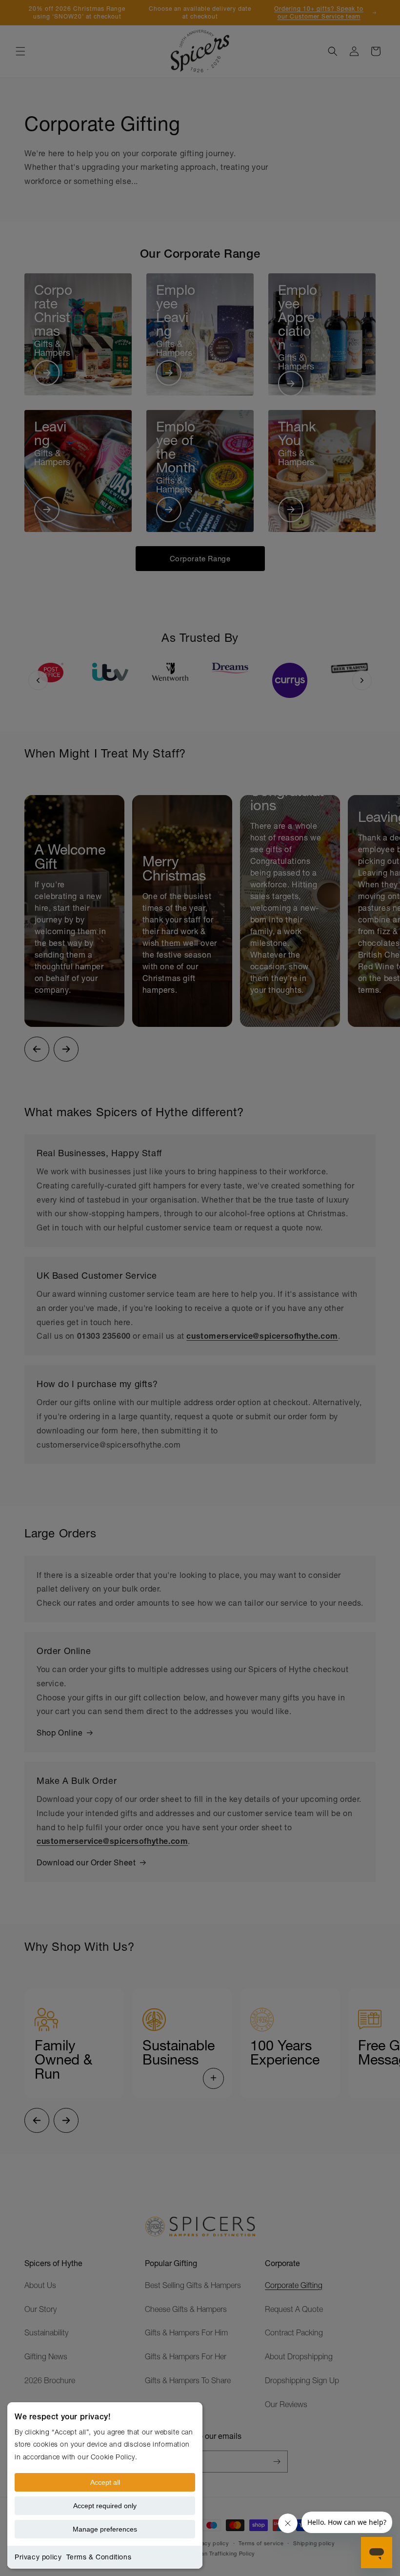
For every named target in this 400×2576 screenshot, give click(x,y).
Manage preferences (105, 2529)
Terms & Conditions (99, 2557)
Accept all (105, 2482)
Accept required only (105, 2506)
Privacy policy (38, 2557)
